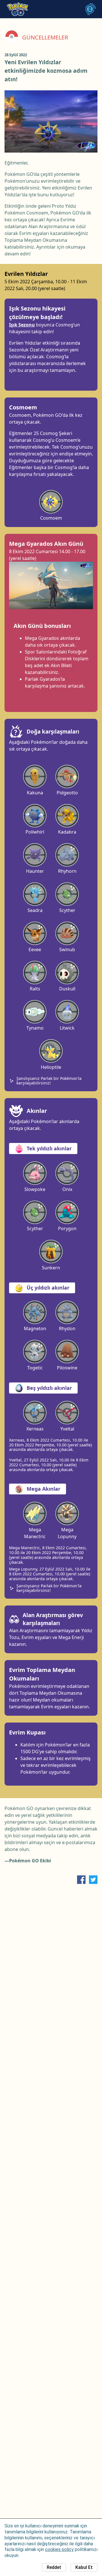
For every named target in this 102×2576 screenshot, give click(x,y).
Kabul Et (84, 2567)
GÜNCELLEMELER (45, 38)
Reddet (54, 2567)
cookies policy (59, 2549)
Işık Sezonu (22, 325)
